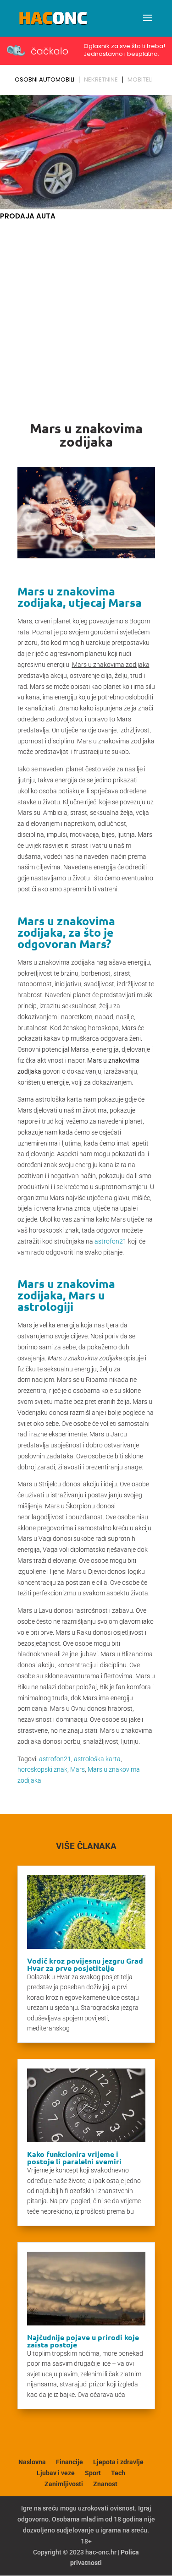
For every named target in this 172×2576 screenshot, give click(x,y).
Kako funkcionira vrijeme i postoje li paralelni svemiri (74, 2158)
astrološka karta (97, 1759)
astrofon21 (111, 1241)
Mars (78, 1769)
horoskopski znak (42, 1769)
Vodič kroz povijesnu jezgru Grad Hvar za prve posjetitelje (85, 1964)
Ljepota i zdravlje (118, 2462)
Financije (69, 2462)
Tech (118, 2473)
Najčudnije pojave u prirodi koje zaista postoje (83, 2341)
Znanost (105, 2484)
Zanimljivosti (64, 2484)
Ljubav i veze (56, 2473)
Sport (93, 2473)
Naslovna (32, 2462)
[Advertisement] (86, 313)
